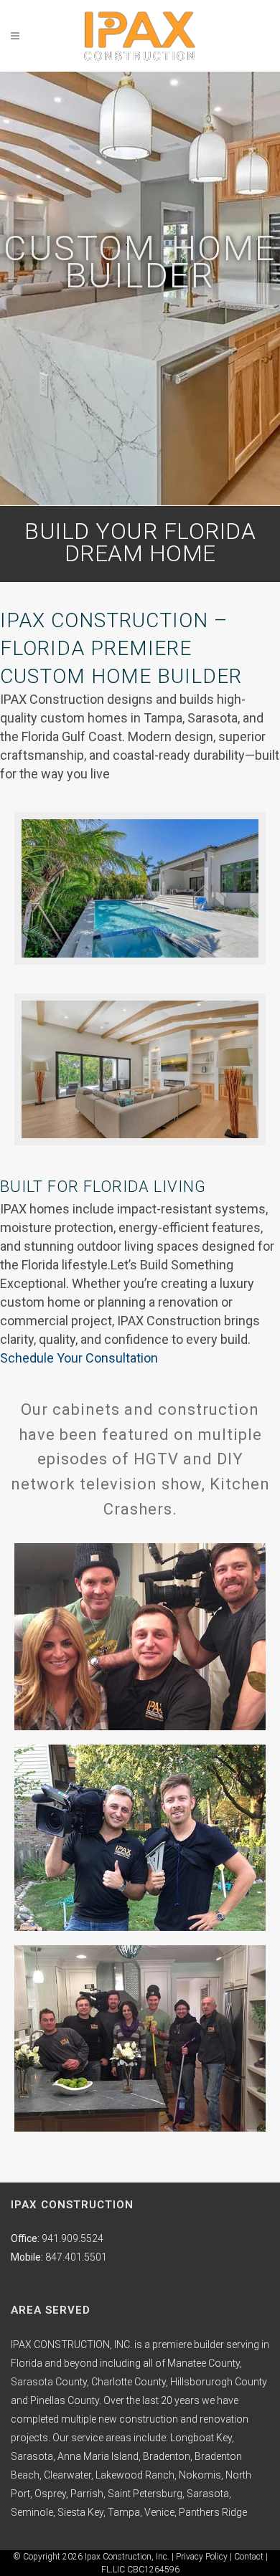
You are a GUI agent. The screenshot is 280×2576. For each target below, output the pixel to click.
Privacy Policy (202, 2557)
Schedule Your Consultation (79, 1358)
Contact (249, 2557)
